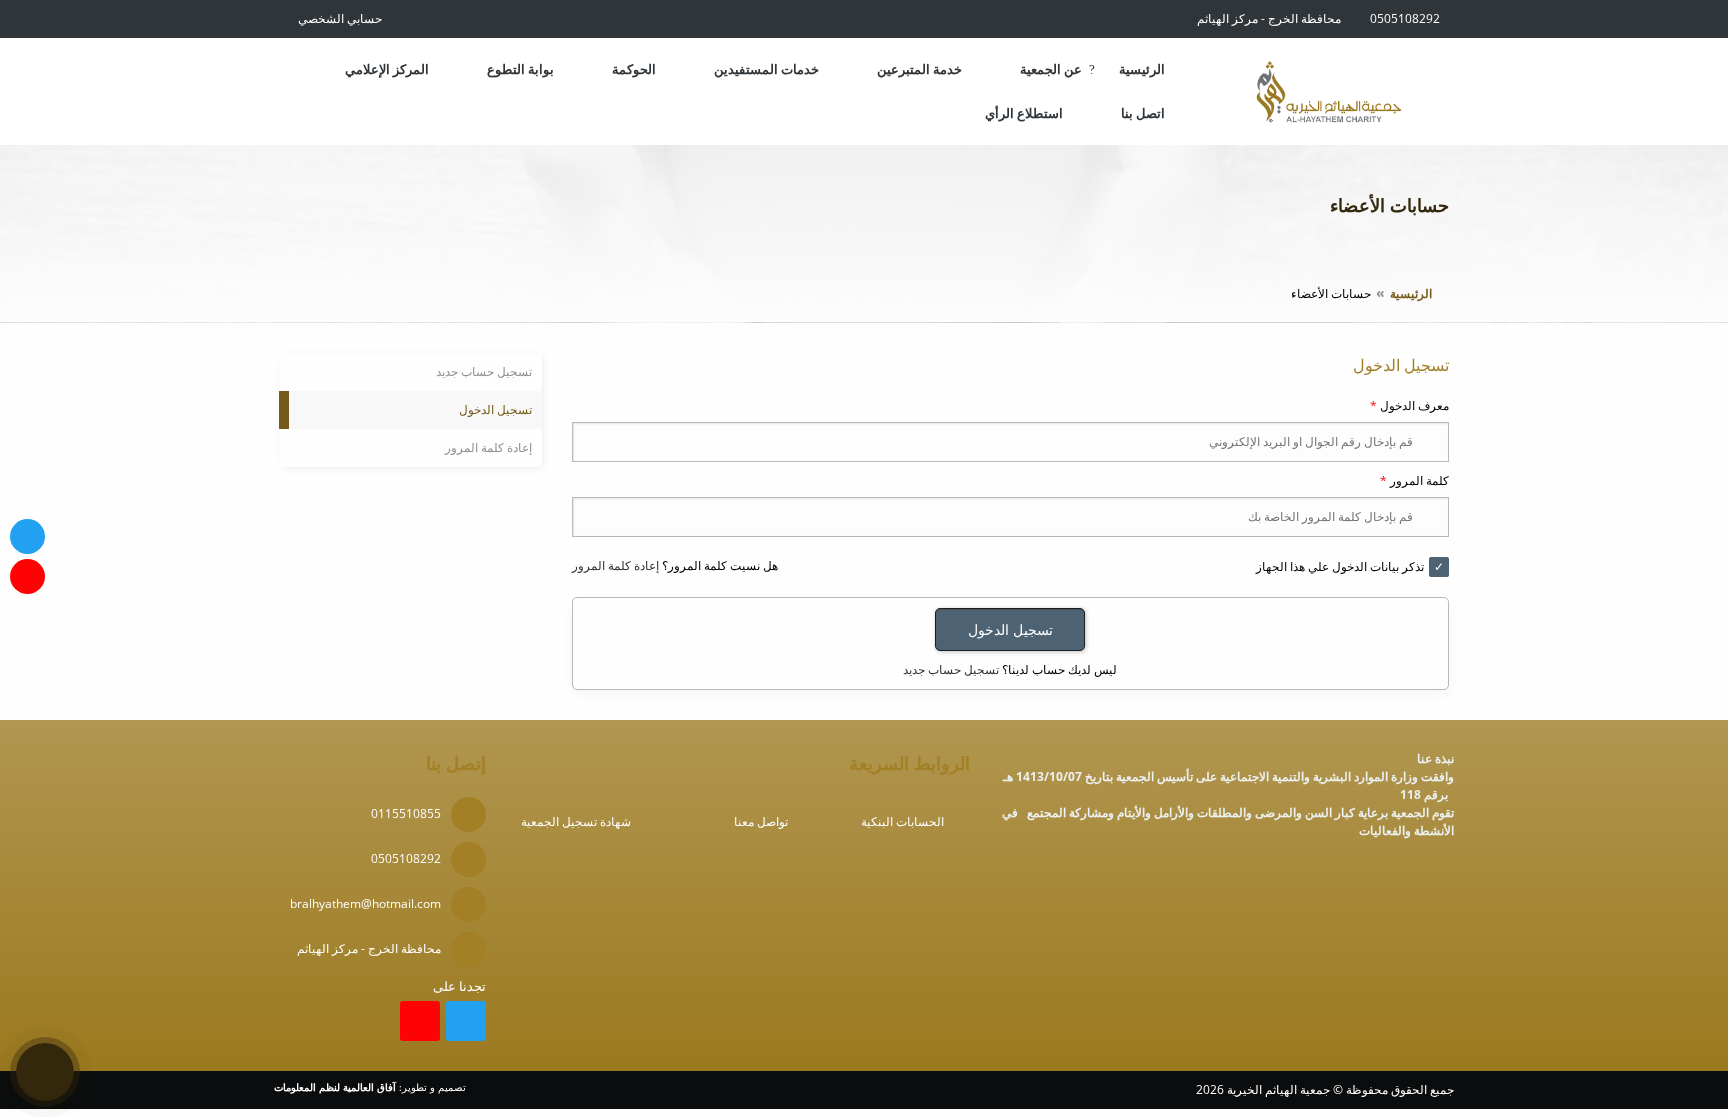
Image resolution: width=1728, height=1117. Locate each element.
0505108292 (1405, 18)
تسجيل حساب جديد (951, 669)
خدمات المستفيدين (766, 69)
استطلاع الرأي (1024, 113)
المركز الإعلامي (387, 69)
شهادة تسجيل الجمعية (576, 821)
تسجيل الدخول (495, 409)
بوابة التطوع (520, 69)
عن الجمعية (1051, 69)
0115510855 (406, 813)
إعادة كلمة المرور (615, 565)
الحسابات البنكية (902, 821)
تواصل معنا (761, 821)
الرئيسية (1142, 69)
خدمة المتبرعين (919, 69)
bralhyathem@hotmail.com (365, 903)
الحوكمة (634, 69)
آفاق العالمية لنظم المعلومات (335, 1087)
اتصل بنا (1143, 113)
